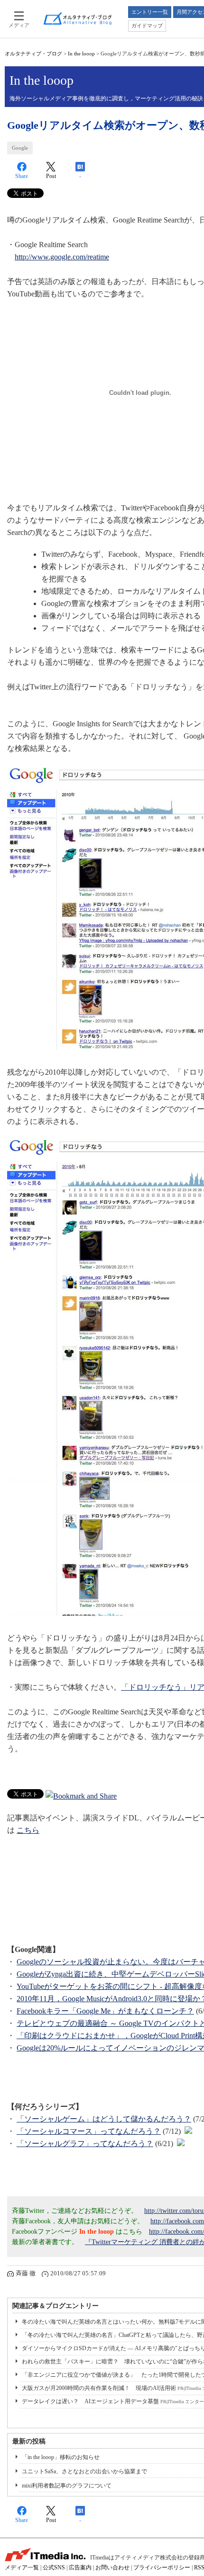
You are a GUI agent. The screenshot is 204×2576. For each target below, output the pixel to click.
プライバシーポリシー (162, 2567)
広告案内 (80, 2567)
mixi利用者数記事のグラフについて (67, 2486)
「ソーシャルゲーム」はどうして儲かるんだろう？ (104, 2119)
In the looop (81, 53)
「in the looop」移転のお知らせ (61, 2457)
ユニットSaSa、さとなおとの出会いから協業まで (84, 2471)
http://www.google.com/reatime (62, 257)
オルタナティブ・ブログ (33, 53)
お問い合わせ (112, 2567)
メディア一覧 (22, 2567)
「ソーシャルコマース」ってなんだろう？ (89, 2131)
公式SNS (54, 2567)
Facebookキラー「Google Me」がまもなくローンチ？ (105, 2011)
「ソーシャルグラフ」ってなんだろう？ (85, 2144)
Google (20, 148)
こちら (28, 1830)
